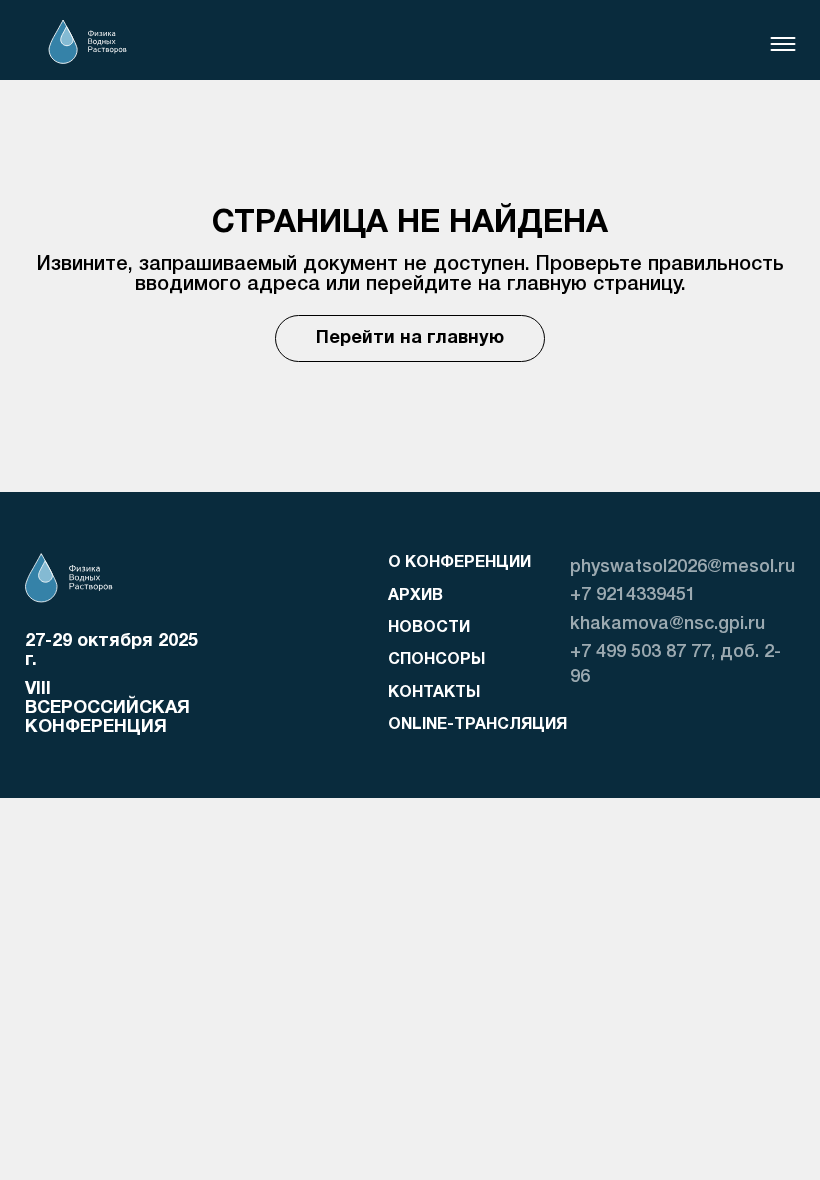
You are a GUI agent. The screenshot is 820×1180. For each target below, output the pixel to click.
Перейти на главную (410, 338)
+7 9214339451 (633, 595)
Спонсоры (436, 660)
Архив (415, 596)
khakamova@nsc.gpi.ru (667, 624)
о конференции (459, 563)
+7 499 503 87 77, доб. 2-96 (675, 664)
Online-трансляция (477, 725)
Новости (429, 628)
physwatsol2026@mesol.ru (682, 567)
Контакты (434, 693)
